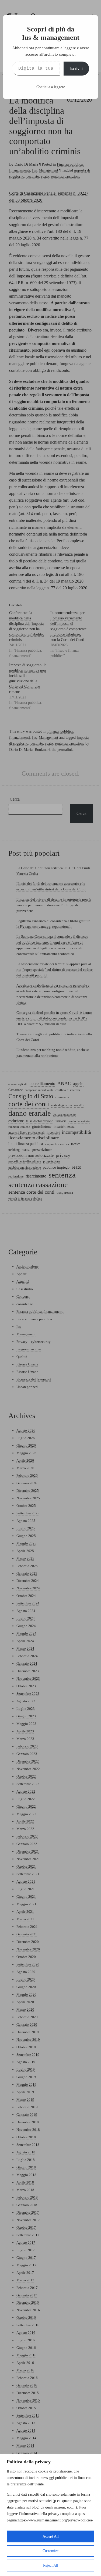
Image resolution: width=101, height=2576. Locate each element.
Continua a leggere (51, 87)
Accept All (51, 2536)
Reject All (51, 2565)
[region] (50, 2515)
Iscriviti (76, 68)
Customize (50, 2551)
